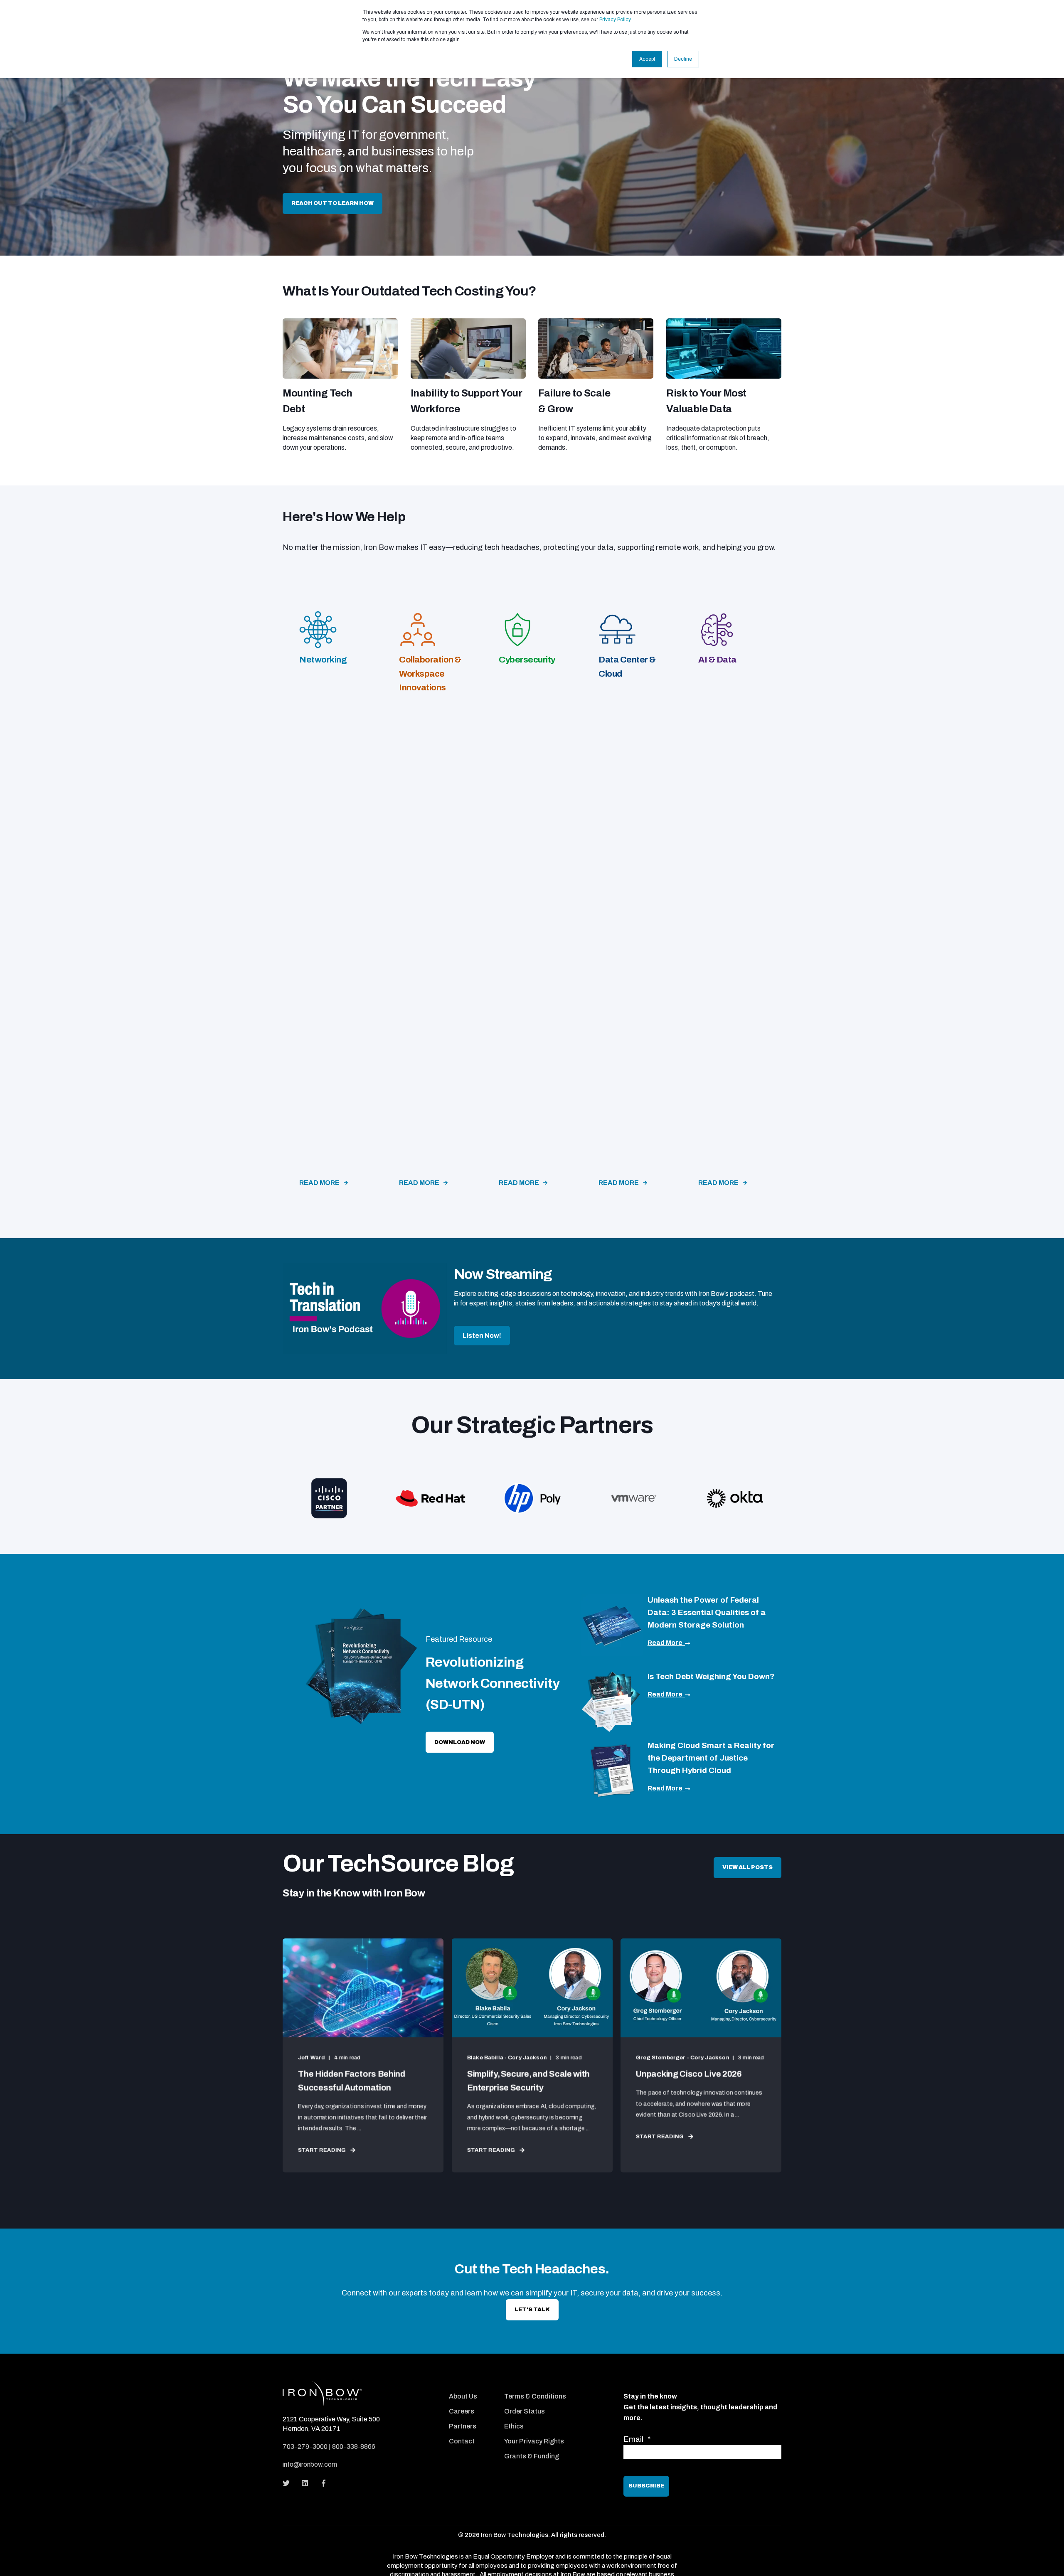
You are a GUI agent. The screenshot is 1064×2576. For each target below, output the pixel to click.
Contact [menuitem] (462, 2441)
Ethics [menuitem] (514, 2426)
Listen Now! (482, 1336)
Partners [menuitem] (463, 2426)
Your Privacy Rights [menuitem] (534, 2441)
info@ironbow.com (310, 2464)
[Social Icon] (289, 2483)
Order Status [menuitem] (525, 2411)
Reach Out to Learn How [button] (332, 203)
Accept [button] (647, 59)
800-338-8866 (354, 2447)
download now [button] (460, 1742)
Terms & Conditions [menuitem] (535, 2396)
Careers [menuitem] (462, 2411)
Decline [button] (683, 59)
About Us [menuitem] (463, 2396)
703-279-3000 (305, 2447)
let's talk (532, 2310)
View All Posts (748, 1867)
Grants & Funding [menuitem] (532, 2456)
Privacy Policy (615, 20)
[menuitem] (471, 2385)
